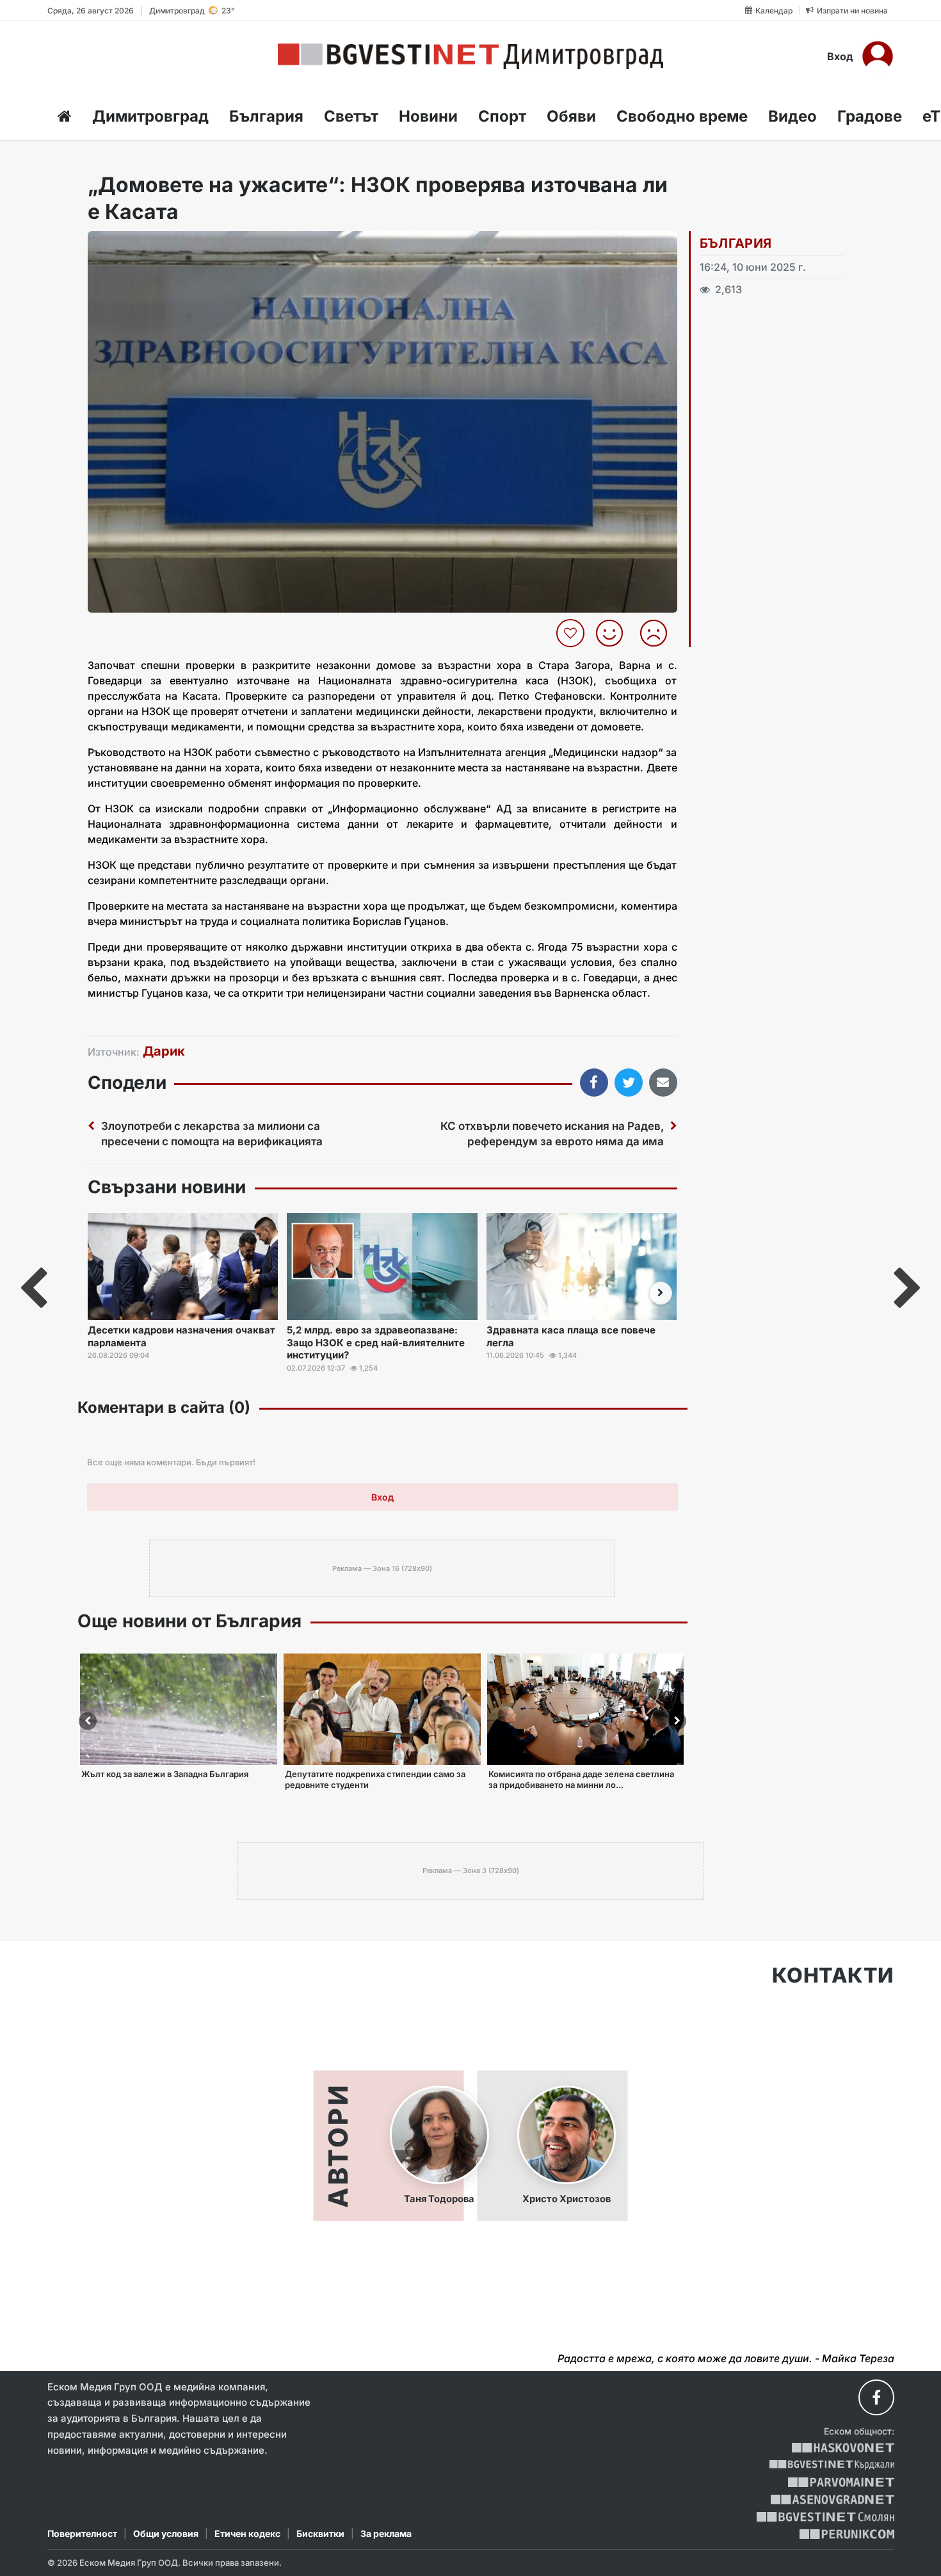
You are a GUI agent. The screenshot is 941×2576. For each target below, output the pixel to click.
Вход (840, 56)
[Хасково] (843, 2448)
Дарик (164, 1051)
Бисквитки (320, 2533)
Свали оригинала (133, 245)
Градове (870, 116)
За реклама (386, 2533)
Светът (351, 116)
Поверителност (82, 2533)
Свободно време (682, 116)
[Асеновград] (832, 2500)
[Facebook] (876, 2397)
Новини (428, 116)
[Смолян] (825, 2517)
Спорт (502, 116)
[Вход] (878, 56)
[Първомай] (841, 2482)
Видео (792, 116)
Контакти (833, 1976)
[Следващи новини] (661, 1293)
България (266, 116)
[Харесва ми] (614, 633)
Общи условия (166, 2533)
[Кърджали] (832, 2465)
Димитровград (150, 116)
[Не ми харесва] (658, 633)
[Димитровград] (470, 56)
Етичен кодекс (247, 2533)
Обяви (571, 116)
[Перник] (847, 2534)
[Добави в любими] (572, 633)
